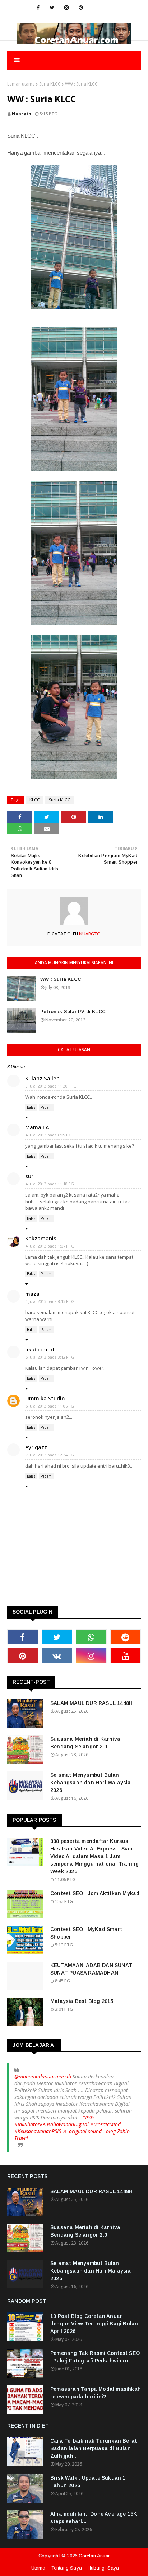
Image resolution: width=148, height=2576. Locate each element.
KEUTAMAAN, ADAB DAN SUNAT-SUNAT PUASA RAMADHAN (92, 1969)
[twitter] (52, 8)
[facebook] (38, 8)
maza (32, 1294)
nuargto (22, 114)
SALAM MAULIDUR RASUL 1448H (91, 1703)
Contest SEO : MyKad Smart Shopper (86, 1933)
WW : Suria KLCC (61, 979)
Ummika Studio (45, 1398)
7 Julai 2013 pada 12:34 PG (50, 1455)
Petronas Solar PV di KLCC (73, 1012)
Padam (46, 1107)
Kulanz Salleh (42, 1078)
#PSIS (88, 2117)
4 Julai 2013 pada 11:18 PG (50, 1184)
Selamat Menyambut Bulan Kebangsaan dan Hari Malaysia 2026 (91, 1783)
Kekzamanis (41, 1238)
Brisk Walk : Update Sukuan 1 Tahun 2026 (88, 2482)
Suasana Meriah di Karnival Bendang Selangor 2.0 (86, 1743)
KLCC (35, 800)
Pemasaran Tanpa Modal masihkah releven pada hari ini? (96, 2393)
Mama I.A (37, 1127)
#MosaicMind (105, 2124)
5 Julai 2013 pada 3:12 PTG (50, 1357)
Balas (31, 1107)
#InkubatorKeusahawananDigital (52, 2124)
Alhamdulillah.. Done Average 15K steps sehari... (94, 2518)
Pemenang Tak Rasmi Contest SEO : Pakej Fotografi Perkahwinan (95, 2357)
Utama (38, 2568)
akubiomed (40, 1349)
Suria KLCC (50, 84)
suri (30, 1176)
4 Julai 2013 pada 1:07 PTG (50, 1246)
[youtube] (126, 1656)
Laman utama (21, 84)
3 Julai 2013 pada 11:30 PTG (51, 1086)
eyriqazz (36, 1447)
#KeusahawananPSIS (38, 2131)
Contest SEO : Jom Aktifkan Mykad (95, 1893)
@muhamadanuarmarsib (43, 2076)
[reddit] (126, 1637)
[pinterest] (81, 8)
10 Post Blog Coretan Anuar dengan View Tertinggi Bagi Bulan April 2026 (94, 2324)
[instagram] (66, 8)
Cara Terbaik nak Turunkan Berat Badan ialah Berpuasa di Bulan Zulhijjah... (94, 2448)
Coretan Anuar (94, 2556)
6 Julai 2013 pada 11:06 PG (50, 1406)
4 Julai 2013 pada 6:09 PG (49, 1135)
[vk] (57, 1656)
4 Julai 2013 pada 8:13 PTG (50, 1301)
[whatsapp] (91, 1637)
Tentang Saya (67, 2568)
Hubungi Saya (103, 2568)
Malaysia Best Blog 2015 (82, 2001)
